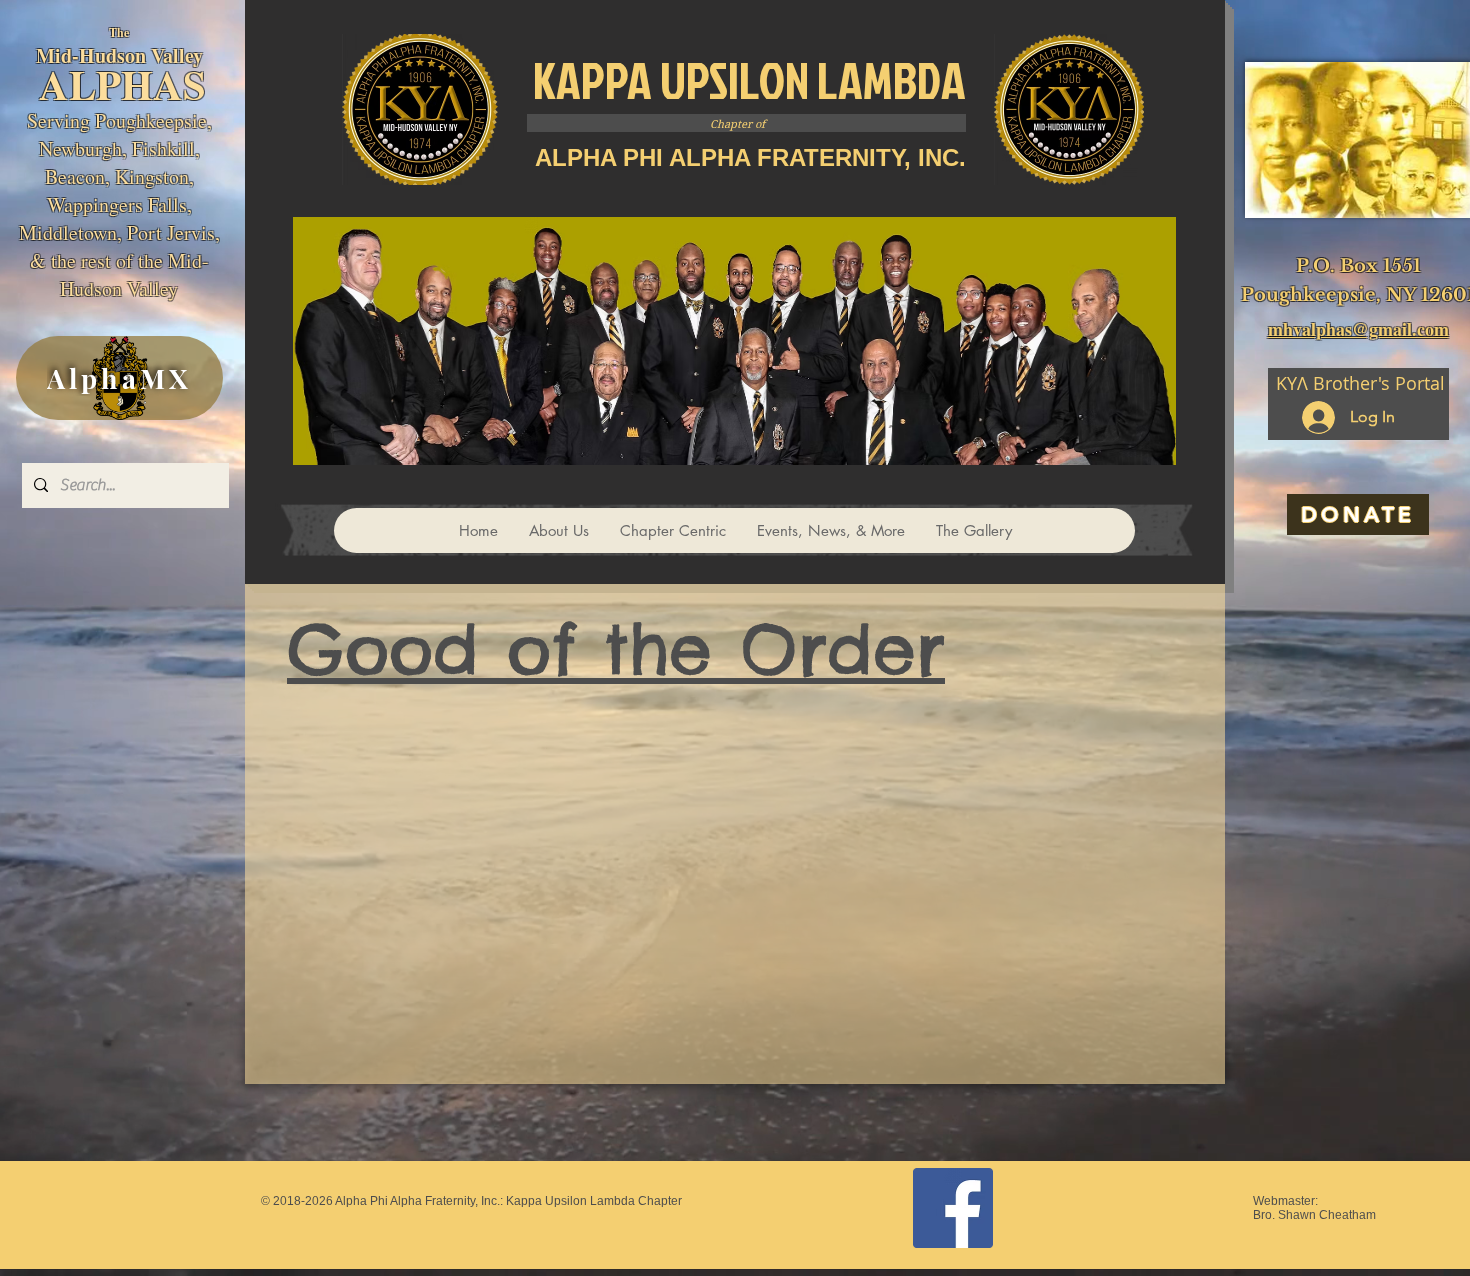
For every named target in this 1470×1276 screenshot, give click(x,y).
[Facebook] (953, 1208)
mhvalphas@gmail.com (1358, 329)
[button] (672, 530)
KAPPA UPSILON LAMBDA (749, 80)
